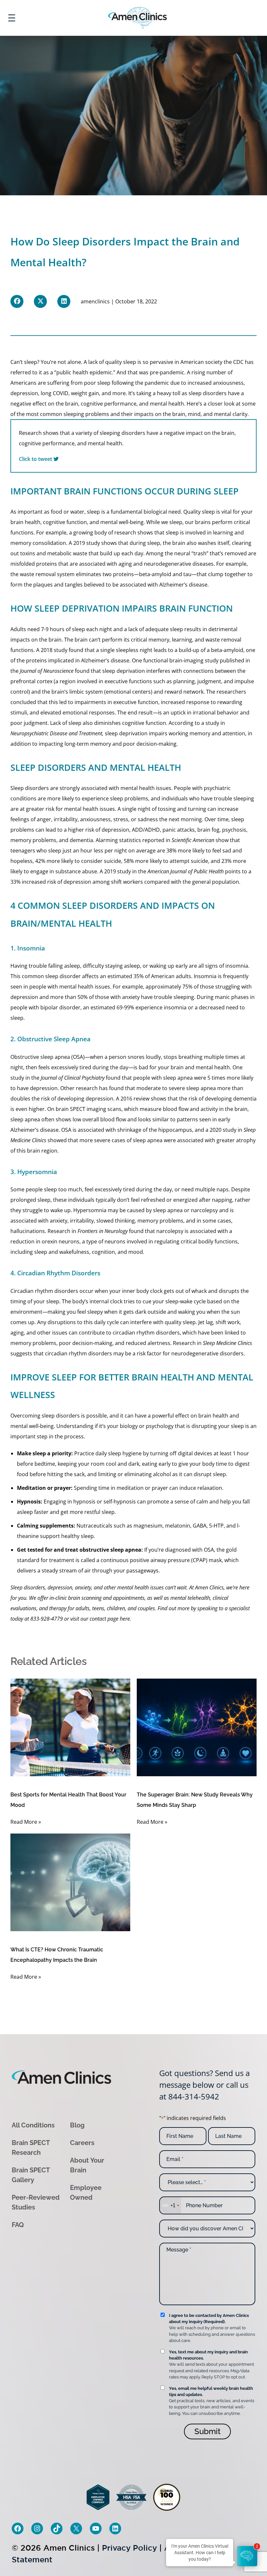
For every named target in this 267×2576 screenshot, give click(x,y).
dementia (245, 1099)
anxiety (131, 997)
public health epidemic (84, 372)
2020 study (223, 1130)
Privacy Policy (129, 2548)
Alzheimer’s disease (183, 585)
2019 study (87, 543)
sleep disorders (208, 393)
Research (59, 1231)
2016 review (135, 1099)
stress (121, 819)
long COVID (55, 393)
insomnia (237, 966)
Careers (82, 2142)
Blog (77, 2125)
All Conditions (33, 2125)
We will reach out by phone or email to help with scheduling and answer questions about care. (212, 2328)
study (212, 660)
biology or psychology (147, 1426)
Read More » (26, 1822)
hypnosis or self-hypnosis (105, 1502)
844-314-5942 (194, 2096)
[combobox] (170, 2205)
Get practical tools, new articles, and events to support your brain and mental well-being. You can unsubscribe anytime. (212, 2401)
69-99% (125, 1007)
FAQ (18, 2224)
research (87, 1088)
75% (187, 987)
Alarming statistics (118, 840)
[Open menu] (12, 18)
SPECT (78, 1109)
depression (24, 393)
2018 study (54, 650)
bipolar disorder (60, 1007)
